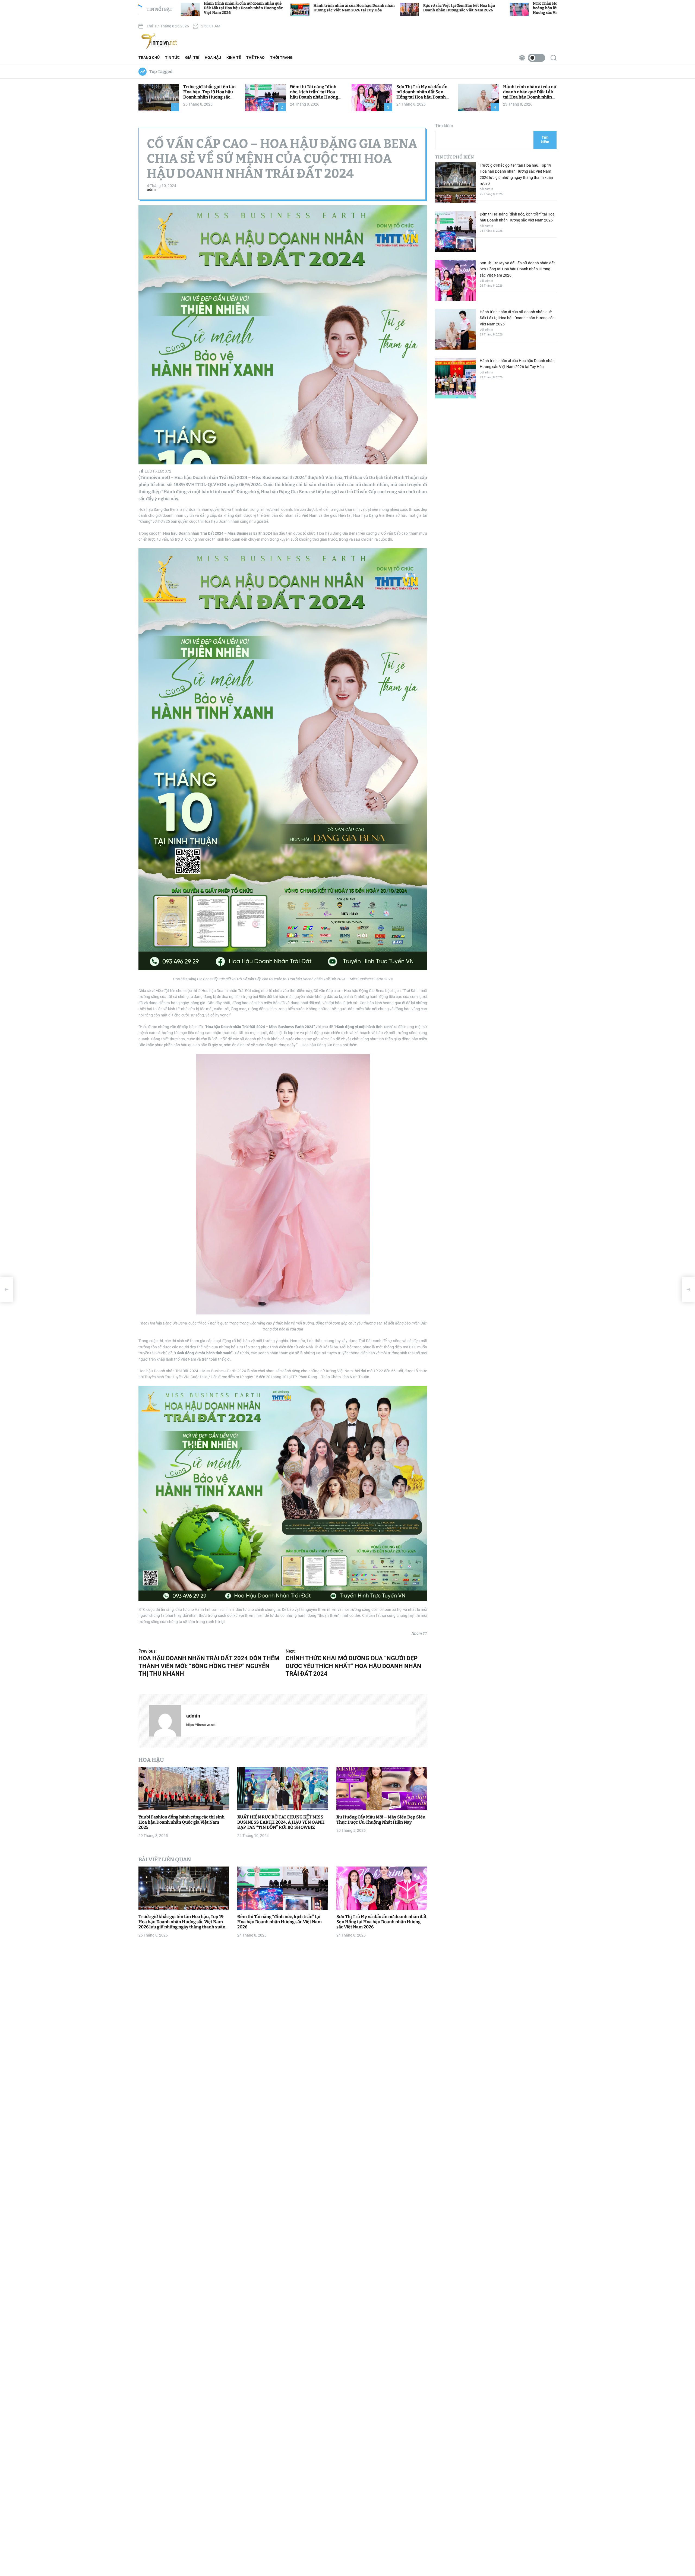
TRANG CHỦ (149, 58)
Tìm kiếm (444, 126)
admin (152, 189)
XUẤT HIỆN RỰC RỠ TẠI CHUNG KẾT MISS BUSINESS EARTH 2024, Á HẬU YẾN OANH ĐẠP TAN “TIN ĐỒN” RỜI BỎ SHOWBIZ (281, 1822)
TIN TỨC (172, 58)
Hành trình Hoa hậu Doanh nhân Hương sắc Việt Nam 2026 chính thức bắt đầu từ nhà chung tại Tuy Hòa (494, 8)
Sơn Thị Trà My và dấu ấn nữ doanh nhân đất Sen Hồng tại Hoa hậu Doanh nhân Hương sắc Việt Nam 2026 (423, 97)
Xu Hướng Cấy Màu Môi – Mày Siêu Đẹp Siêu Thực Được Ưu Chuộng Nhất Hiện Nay (381, 1820)
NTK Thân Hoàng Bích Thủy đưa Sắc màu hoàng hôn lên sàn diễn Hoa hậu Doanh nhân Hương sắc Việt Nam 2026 (386, 8)
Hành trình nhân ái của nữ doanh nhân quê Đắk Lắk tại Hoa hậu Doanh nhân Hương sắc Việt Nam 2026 (530, 95)
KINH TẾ (234, 58)
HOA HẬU (213, 58)
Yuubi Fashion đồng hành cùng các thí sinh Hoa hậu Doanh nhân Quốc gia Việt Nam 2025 (181, 1822)
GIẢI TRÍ (192, 58)
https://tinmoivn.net (201, 1725)
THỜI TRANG (281, 58)
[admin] (165, 1721)
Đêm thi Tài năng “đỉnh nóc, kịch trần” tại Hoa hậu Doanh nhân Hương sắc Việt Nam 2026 (314, 95)
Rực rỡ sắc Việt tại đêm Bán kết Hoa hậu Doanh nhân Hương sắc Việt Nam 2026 (271, 8)
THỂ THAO (255, 58)
